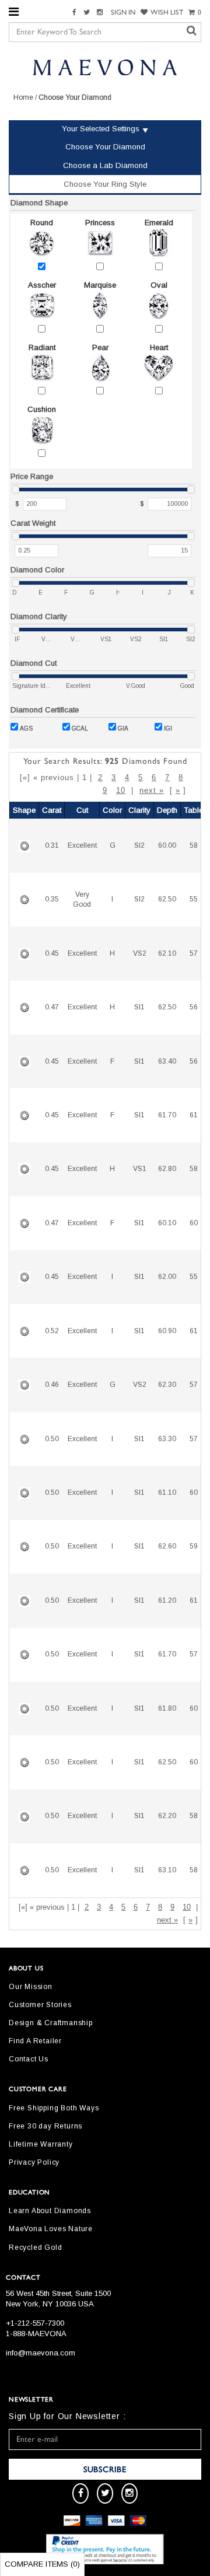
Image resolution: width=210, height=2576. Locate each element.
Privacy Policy (34, 2162)
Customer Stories (40, 2005)
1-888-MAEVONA (36, 2334)
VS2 (140, 953)
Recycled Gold (35, 2248)
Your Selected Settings (101, 129)
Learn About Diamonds (50, 2211)
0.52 (52, 1331)
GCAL (80, 728)
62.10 (167, 953)
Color (112, 810)
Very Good (82, 899)
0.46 (52, 1385)
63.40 (167, 1061)
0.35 (52, 899)
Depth (167, 810)
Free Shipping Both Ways (54, 2108)
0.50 (52, 1439)
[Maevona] (105, 67)
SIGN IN (123, 12)
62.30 (167, 1385)
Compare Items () (42, 2564)
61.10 (167, 1493)
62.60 (167, 1546)
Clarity (139, 810)
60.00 (167, 845)
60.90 (167, 1331)
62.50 (167, 899)
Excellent (82, 845)
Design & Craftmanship (51, 2023)
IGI (168, 728)
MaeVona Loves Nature (51, 2229)
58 (194, 845)
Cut (82, 810)
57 (194, 953)
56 (194, 1007)
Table (193, 810)
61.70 (167, 1115)
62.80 (167, 1169)
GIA (123, 728)
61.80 (167, 1708)
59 (194, 1546)
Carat (52, 810)
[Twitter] (88, 13)
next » (152, 790)
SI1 (139, 1007)
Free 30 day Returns (45, 2126)
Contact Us (29, 2059)
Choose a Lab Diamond (105, 165)
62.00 (167, 1277)
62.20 (167, 1816)
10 (121, 790)
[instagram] (129, 2493)
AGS (26, 728)
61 (194, 1115)
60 (194, 1223)
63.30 (167, 1439)
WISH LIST (167, 12)
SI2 (139, 845)
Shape (24, 810)
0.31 (52, 845)
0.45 (52, 953)
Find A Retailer (35, 2041)
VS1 (140, 1169)
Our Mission (31, 1987)
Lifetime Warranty (41, 2144)
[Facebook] (76, 13)
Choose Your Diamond (105, 147)
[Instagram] (101, 13)
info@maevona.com (41, 2353)
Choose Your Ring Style (105, 184)
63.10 (167, 1870)
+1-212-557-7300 (35, 2323)
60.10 (167, 1223)
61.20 (167, 1600)
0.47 (52, 1007)
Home (23, 97)
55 (194, 899)
